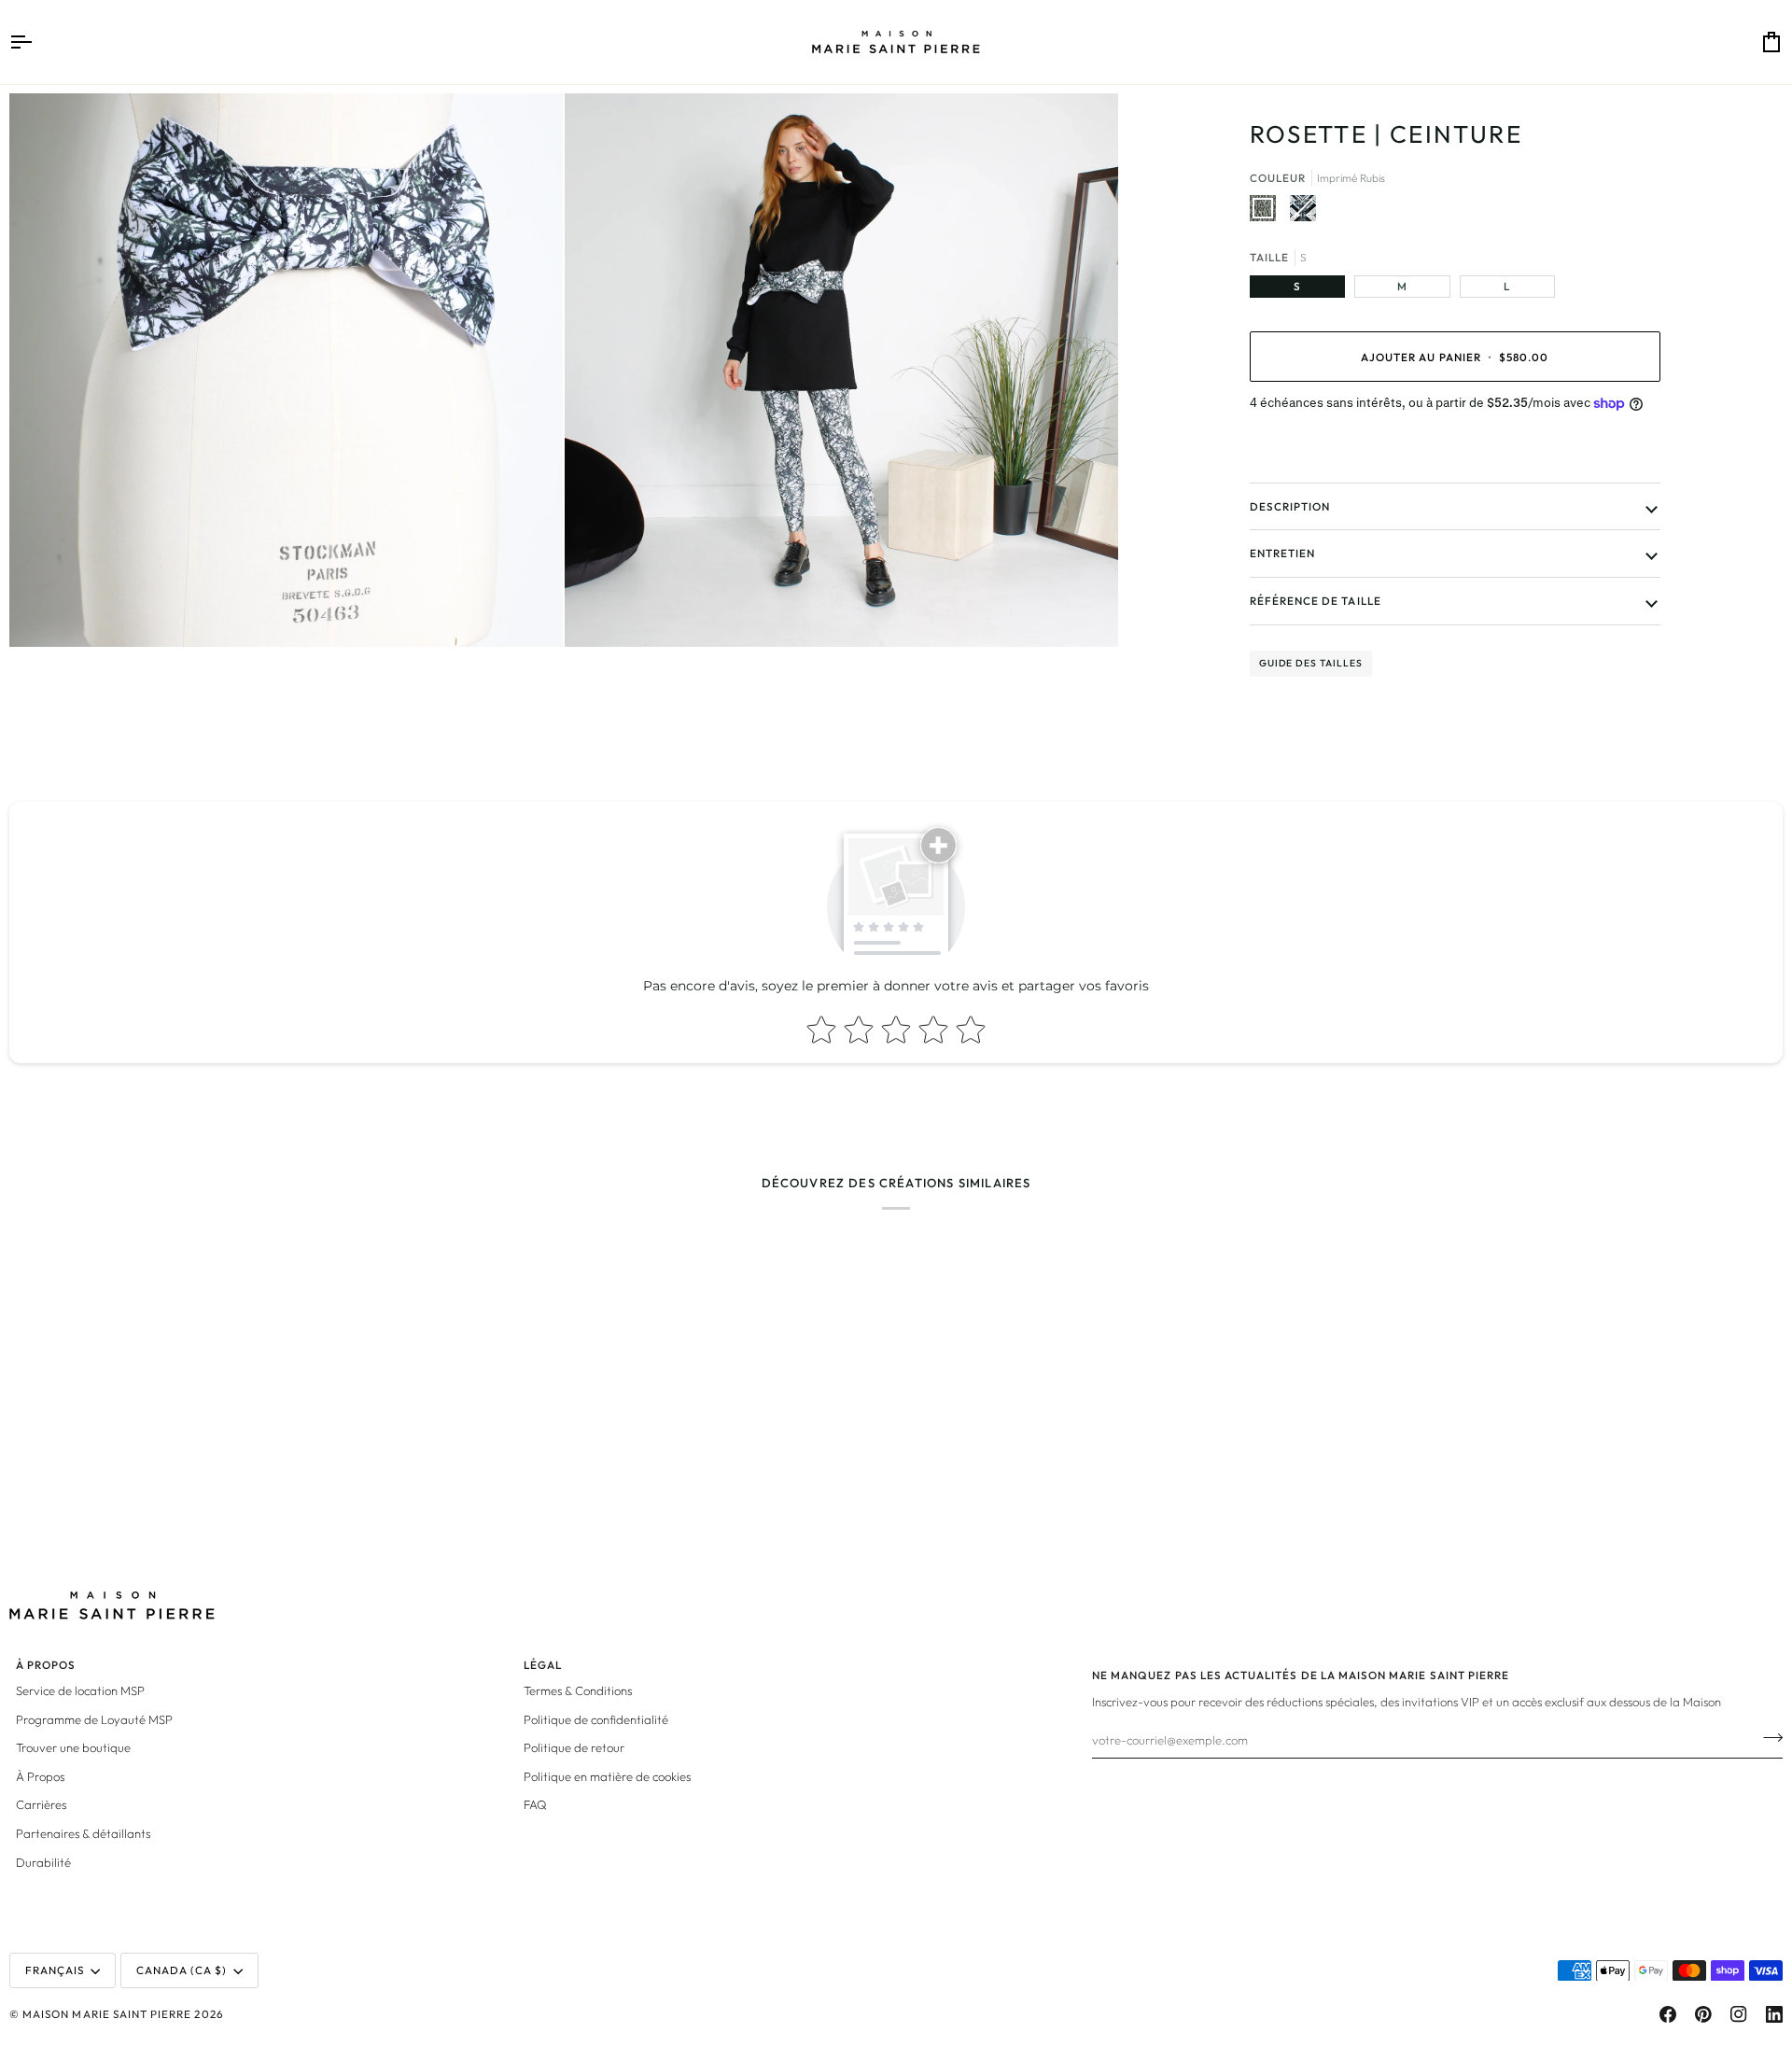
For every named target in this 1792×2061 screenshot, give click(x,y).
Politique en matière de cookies (607, 1776)
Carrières (41, 1804)
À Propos (40, 1776)
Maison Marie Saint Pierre (107, 2014)
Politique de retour (574, 1747)
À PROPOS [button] (46, 1665)
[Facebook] (1668, 2014)
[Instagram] (1739, 2014)
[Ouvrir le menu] (37, 42)
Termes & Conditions (578, 1690)
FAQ (535, 1804)
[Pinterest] (1703, 2014)
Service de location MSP (80, 1690)
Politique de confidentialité (596, 1719)
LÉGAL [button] (543, 1665)
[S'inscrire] (1767, 1737)
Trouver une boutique (73, 1747)
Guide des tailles (1311, 663)
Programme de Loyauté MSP (94, 1719)
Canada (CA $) (182, 1970)
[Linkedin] (1774, 2014)
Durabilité (43, 1862)
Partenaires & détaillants (83, 1833)
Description (1290, 506)
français (55, 1970)
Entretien (1282, 553)
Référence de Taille (1316, 601)
